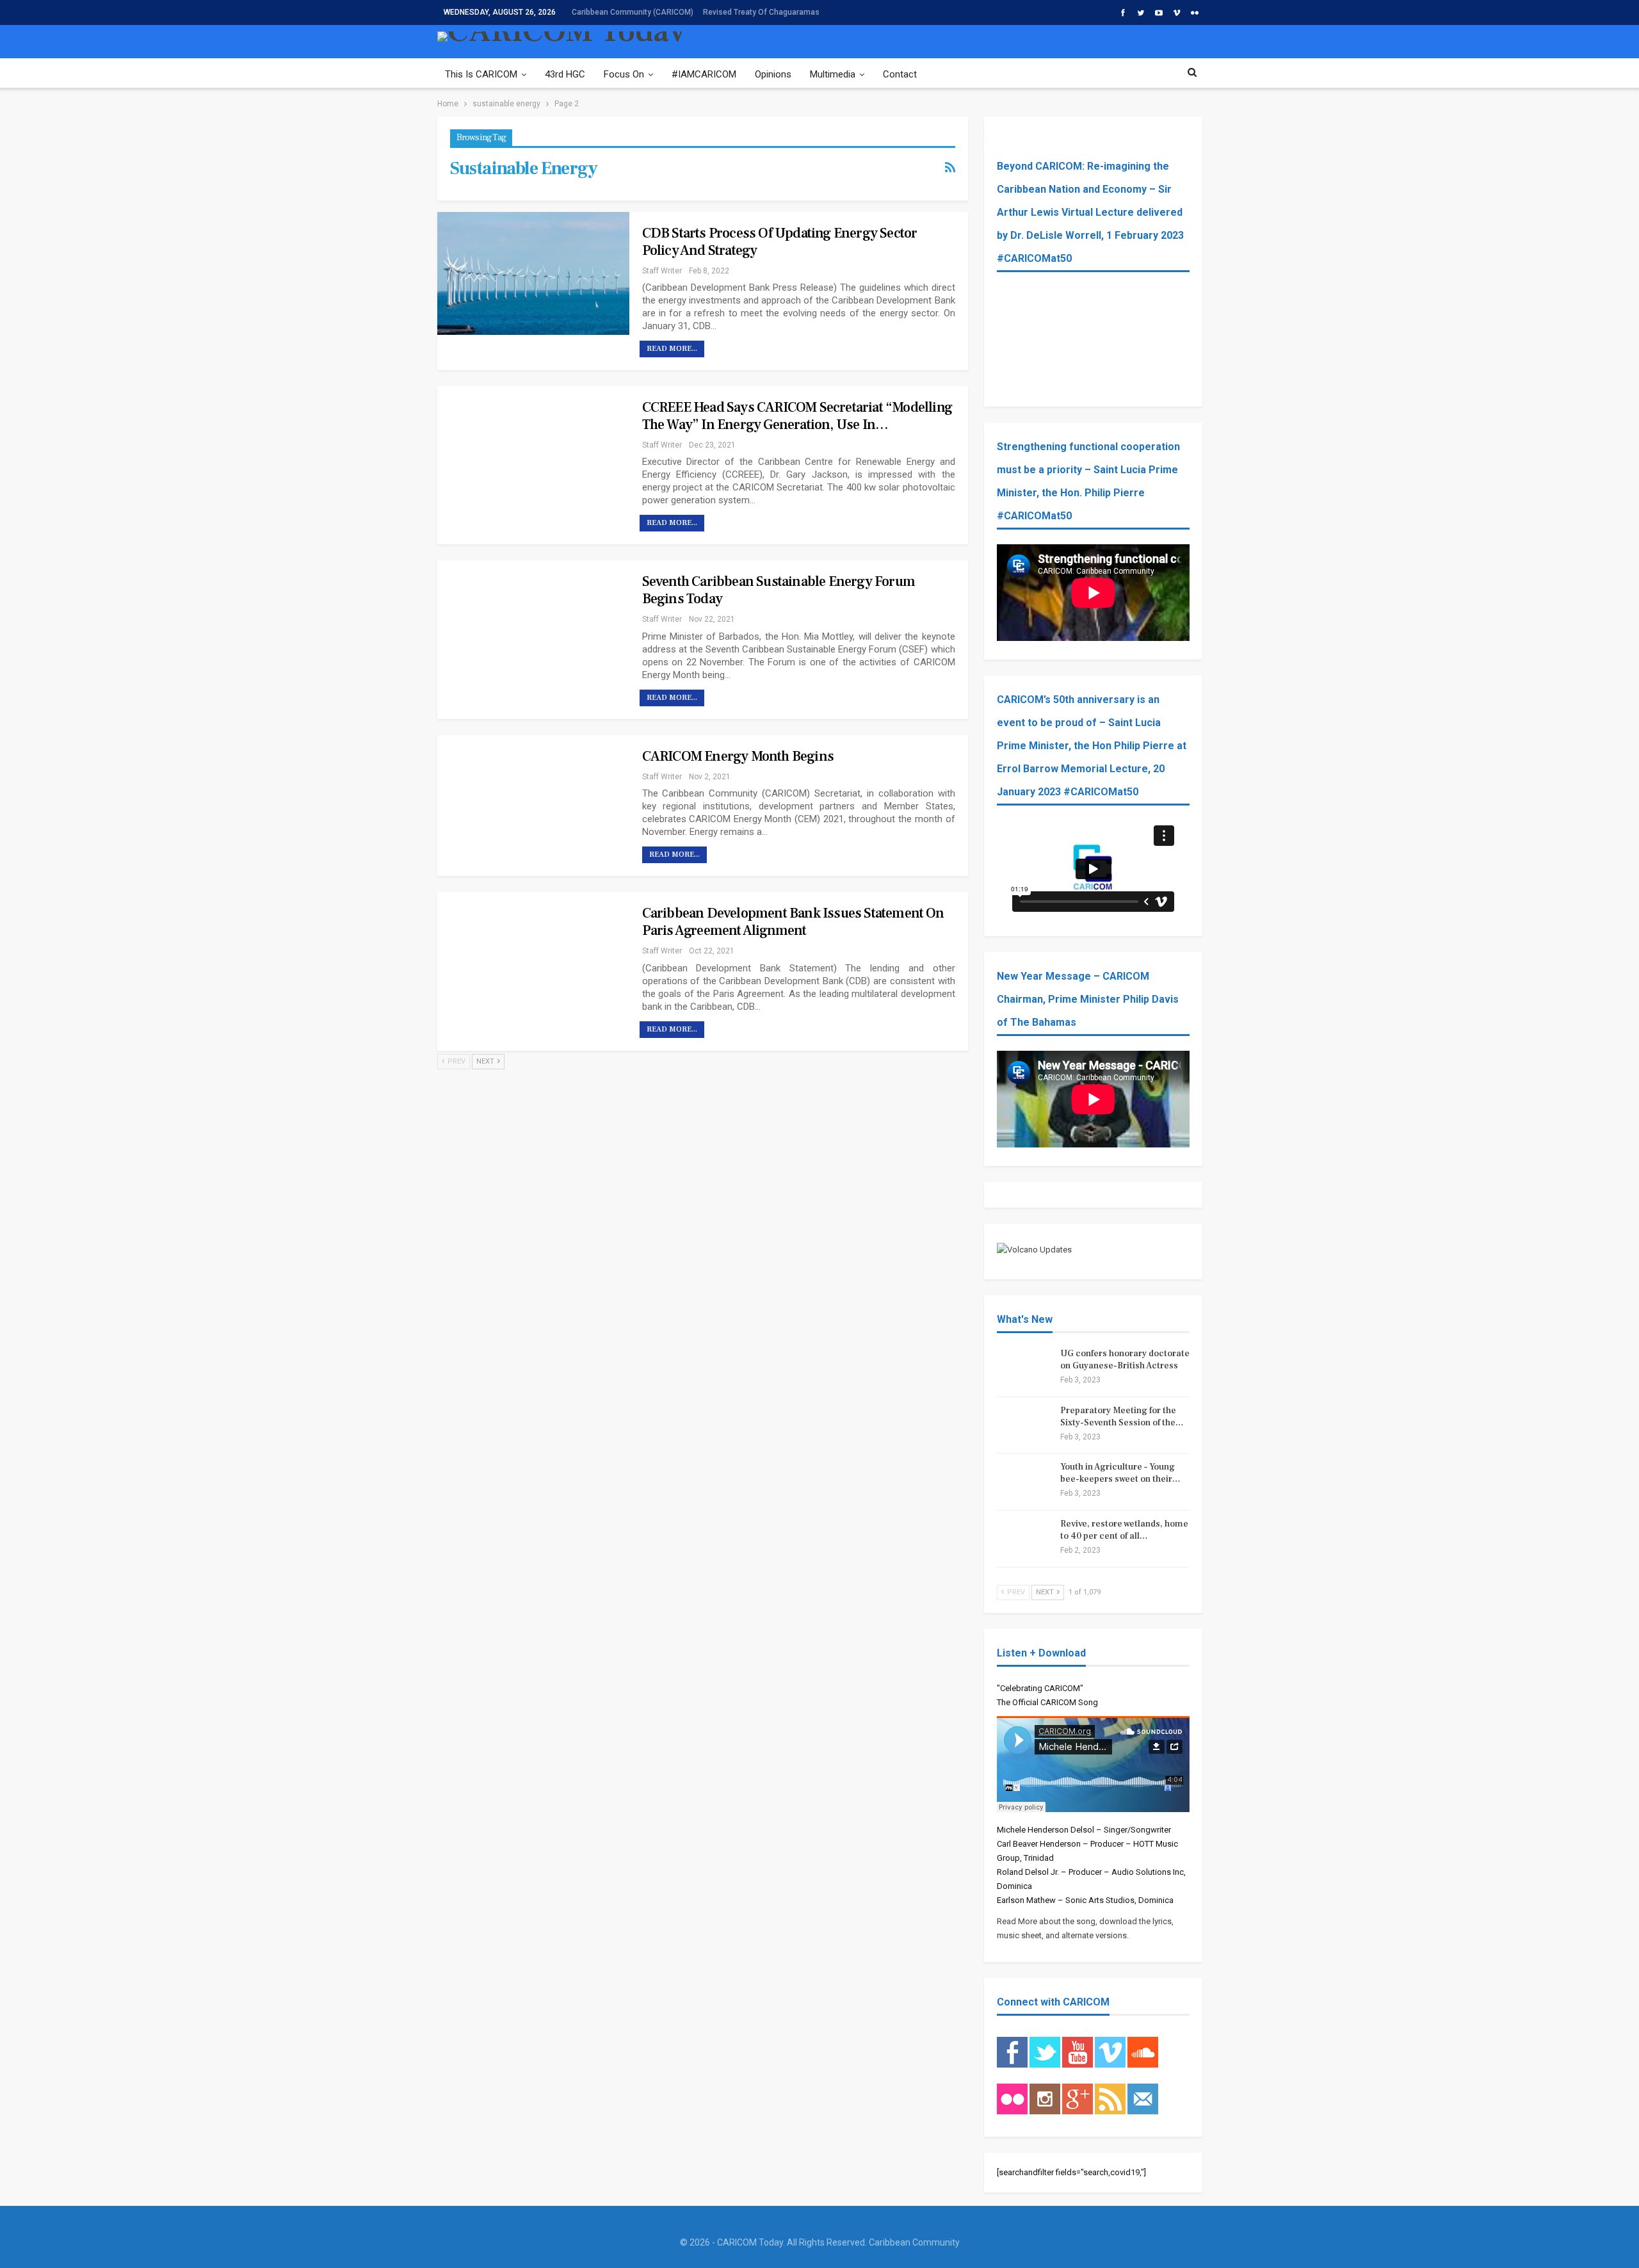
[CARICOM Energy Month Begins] (533, 797)
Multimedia (833, 74)
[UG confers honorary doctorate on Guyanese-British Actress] (1024, 1368)
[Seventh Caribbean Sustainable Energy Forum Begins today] (533, 622)
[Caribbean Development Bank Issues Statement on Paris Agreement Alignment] (533, 953)
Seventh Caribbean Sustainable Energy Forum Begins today (779, 590)
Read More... (672, 349)
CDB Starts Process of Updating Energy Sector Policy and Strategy (780, 242)
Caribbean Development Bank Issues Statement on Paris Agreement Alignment (793, 922)
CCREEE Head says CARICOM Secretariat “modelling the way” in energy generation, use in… (797, 416)
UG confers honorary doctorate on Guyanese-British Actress (1125, 1360)
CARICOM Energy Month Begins (738, 756)
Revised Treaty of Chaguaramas (761, 12)
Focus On (624, 74)
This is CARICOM (481, 74)
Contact (900, 74)
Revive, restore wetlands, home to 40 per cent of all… (1124, 1530)
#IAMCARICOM (704, 74)
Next (486, 1061)
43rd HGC (565, 74)
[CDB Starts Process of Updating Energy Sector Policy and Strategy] (533, 273)
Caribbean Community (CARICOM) (633, 12)
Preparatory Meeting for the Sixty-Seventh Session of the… (1122, 1417)
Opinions (773, 74)
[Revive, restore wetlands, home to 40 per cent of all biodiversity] (1024, 1539)
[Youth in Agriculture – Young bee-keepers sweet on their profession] (1024, 1482)
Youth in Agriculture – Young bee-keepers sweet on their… (1120, 1473)
